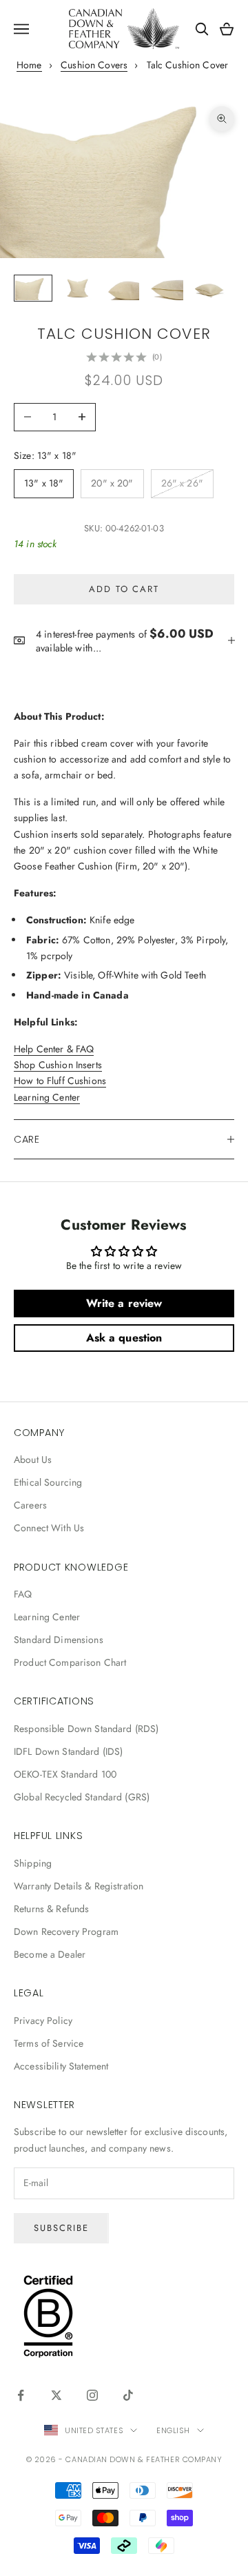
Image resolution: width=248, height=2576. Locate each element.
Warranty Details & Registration (79, 1886)
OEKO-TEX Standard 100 (65, 1774)
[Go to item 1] (33, 288)
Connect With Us (49, 1528)
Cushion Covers (94, 65)
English (173, 2430)
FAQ (23, 1594)
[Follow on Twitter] (56, 2395)
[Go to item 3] (121, 288)
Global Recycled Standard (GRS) (82, 1797)
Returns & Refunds (51, 1909)
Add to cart (124, 589)
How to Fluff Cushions (60, 1081)
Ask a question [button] (124, 1338)
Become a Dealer (50, 1954)
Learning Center (47, 1097)
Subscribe (61, 2228)
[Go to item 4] (165, 288)
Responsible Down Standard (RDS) (86, 1729)
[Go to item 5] (209, 288)
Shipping (33, 1863)
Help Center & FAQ (54, 1049)
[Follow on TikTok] (128, 2395)
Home (29, 65)
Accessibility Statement (61, 2066)
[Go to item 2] (77, 288)
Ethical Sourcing (48, 1482)
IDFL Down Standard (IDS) (68, 1751)
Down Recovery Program (66, 1931)
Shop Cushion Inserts (58, 1065)
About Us (33, 1459)
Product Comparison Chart (70, 1662)
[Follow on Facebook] (21, 2395)
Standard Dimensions (59, 1640)
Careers (30, 1505)
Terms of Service (49, 2043)
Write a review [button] (124, 1303)
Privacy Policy (43, 2021)
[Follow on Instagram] (92, 2395)
